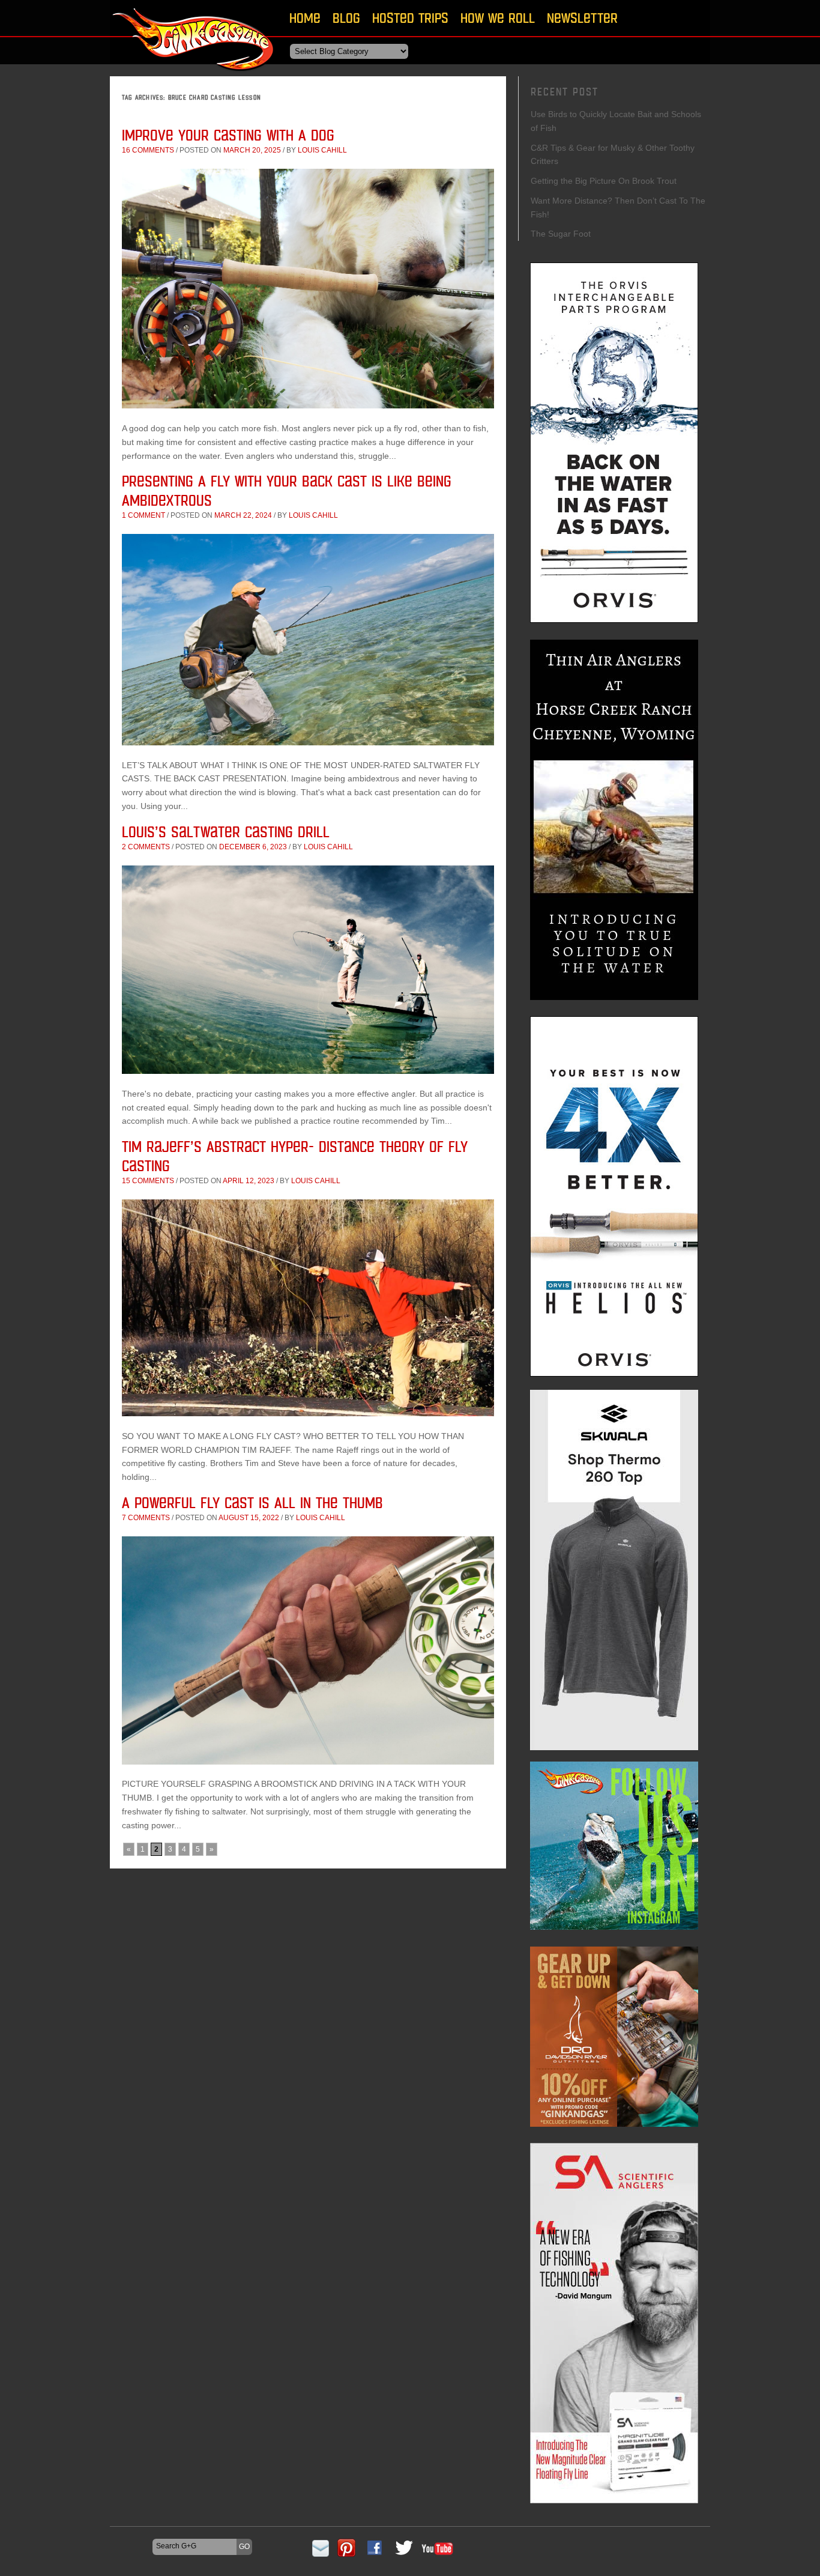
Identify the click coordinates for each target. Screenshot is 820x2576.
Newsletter (582, 18)
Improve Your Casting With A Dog (228, 135)
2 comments (146, 847)
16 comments (148, 150)
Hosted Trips (410, 18)
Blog (346, 18)
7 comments (146, 1518)
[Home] (194, 75)
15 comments (148, 1181)
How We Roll (498, 18)
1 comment (143, 515)
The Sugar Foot (561, 234)
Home (305, 18)
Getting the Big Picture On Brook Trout (604, 181)
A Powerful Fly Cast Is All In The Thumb (252, 1502)
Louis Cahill (322, 150)
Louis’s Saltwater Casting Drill (226, 832)
